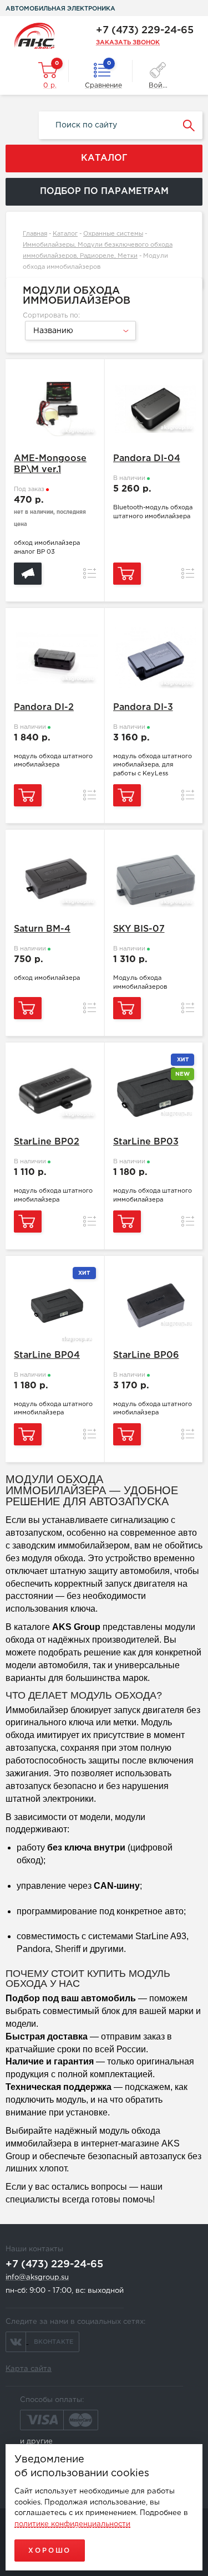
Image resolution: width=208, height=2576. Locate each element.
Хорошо (50, 2551)
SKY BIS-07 (139, 929)
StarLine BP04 (47, 1355)
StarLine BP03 (146, 1142)
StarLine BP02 (47, 1142)
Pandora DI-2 (44, 707)
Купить (127, 574)
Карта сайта (29, 2369)
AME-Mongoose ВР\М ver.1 (50, 464)
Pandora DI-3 (143, 707)
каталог (104, 158)
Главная (35, 234)
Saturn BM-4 (42, 929)
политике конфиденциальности (72, 2524)
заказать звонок (128, 43)
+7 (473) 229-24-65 (145, 30)
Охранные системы (113, 234)
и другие (36, 2442)
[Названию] (79, 339)
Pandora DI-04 (147, 459)
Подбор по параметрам (104, 191)
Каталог (65, 234)
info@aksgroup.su (37, 2278)
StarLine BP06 (146, 1355)
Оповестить (28, 574)
